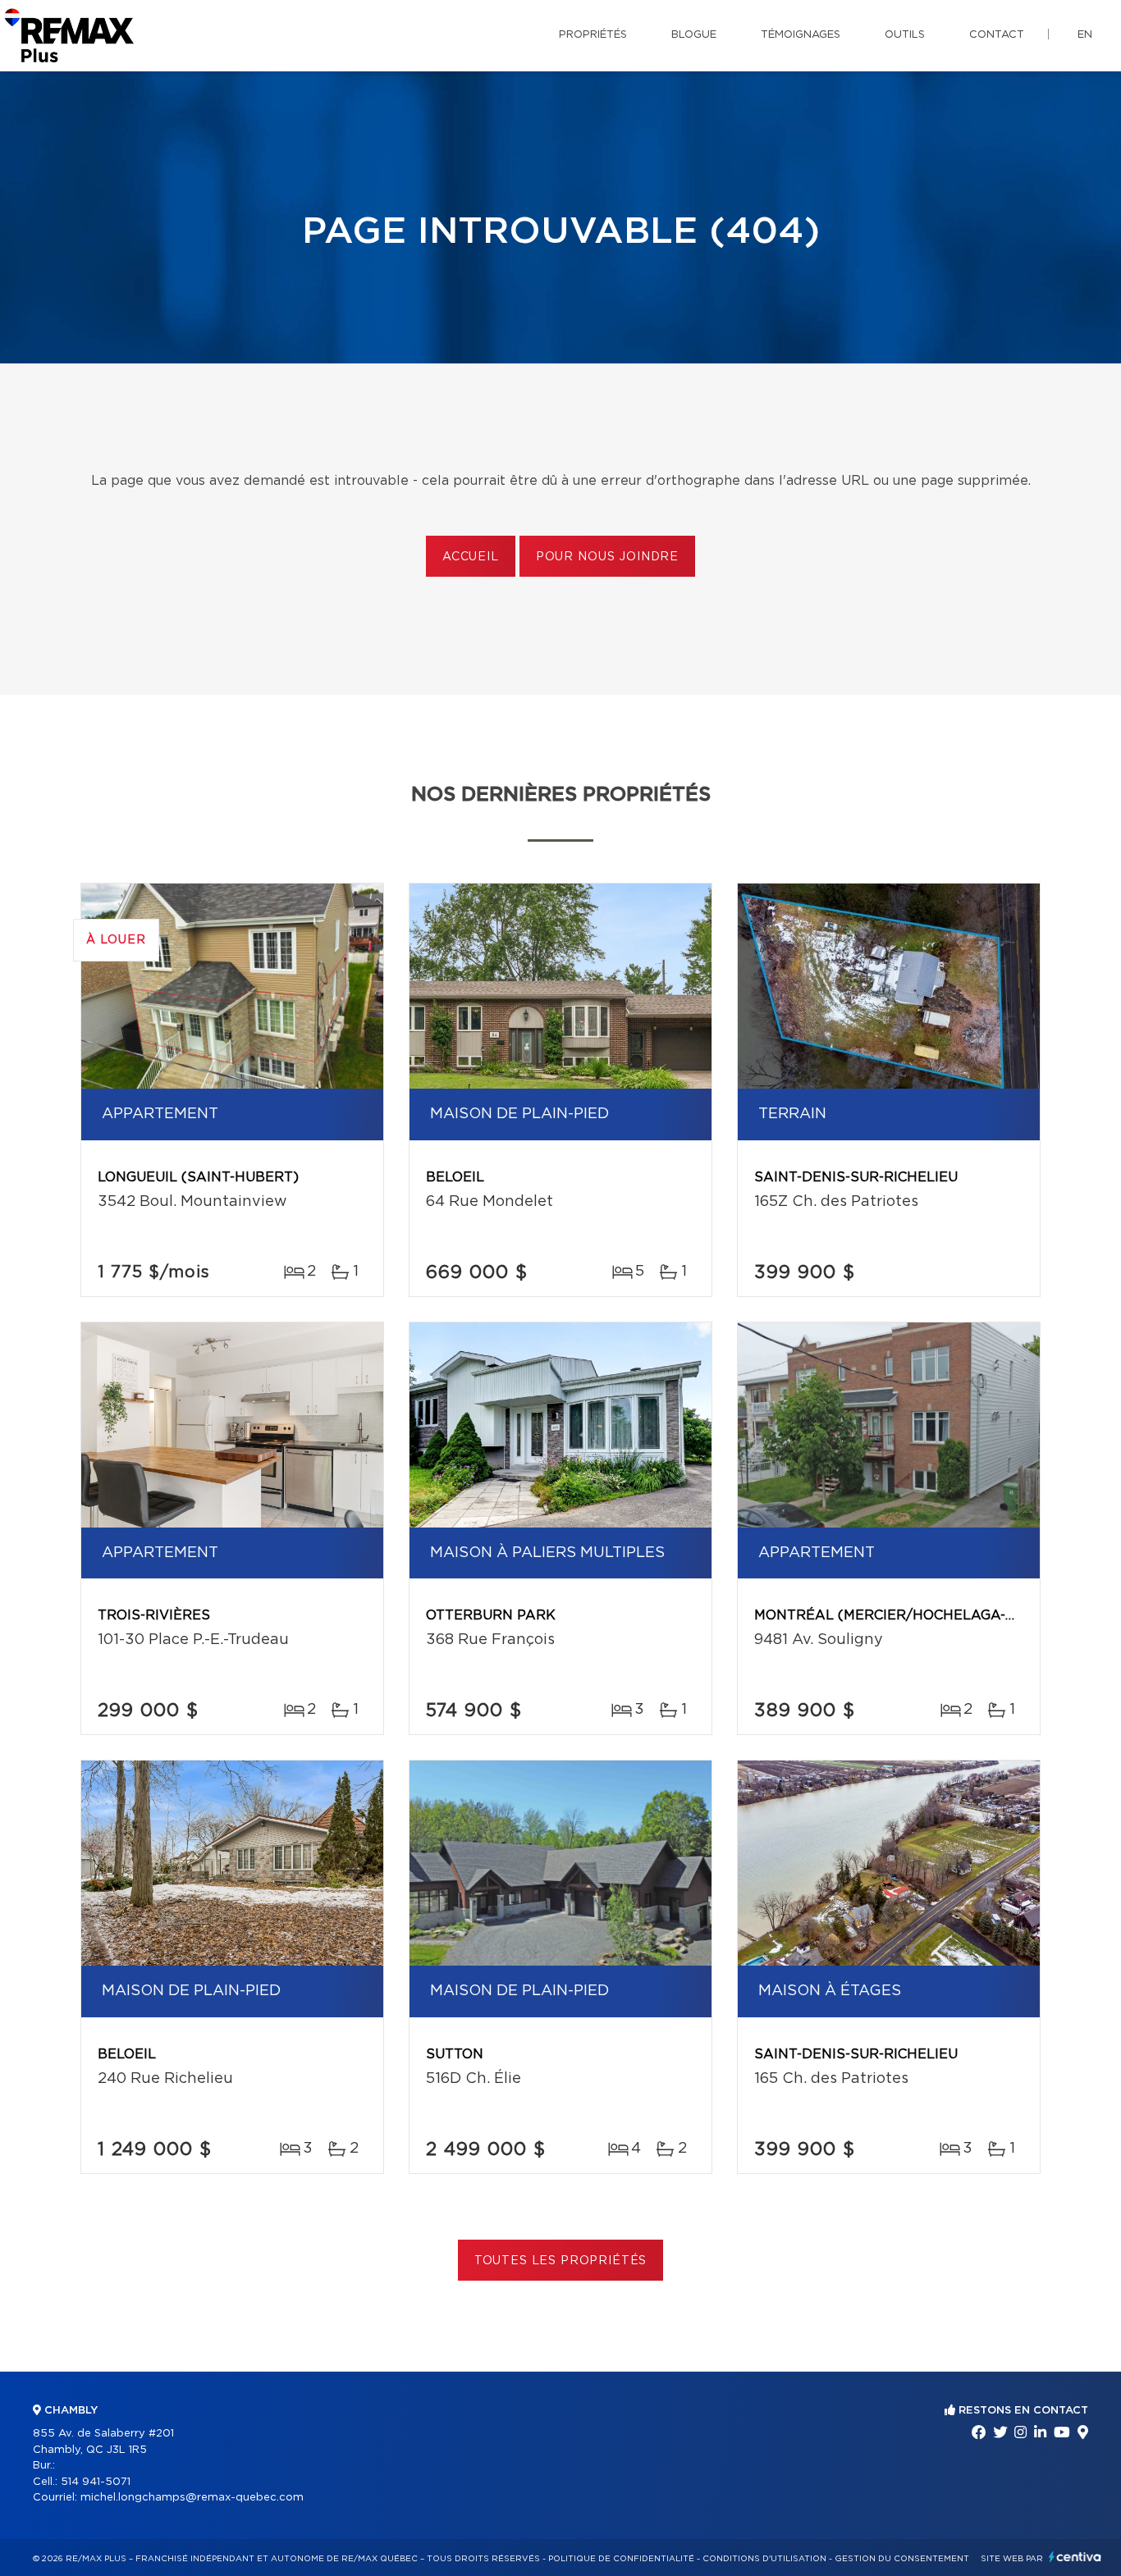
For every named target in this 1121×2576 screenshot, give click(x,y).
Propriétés (593, 35)
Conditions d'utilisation (764, 2559)
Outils (905, 35)
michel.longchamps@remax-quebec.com (192, 2498)
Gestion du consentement (902, 2559)
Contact (997, 35)
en (1085, 35)
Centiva (1075, 2557)
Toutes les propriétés (561, 2261)
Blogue (694, 35)
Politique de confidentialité (621, 2559)
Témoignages (801, 35)
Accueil (471, 557)
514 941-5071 (96, 2482)
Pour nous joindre (607, 557)
